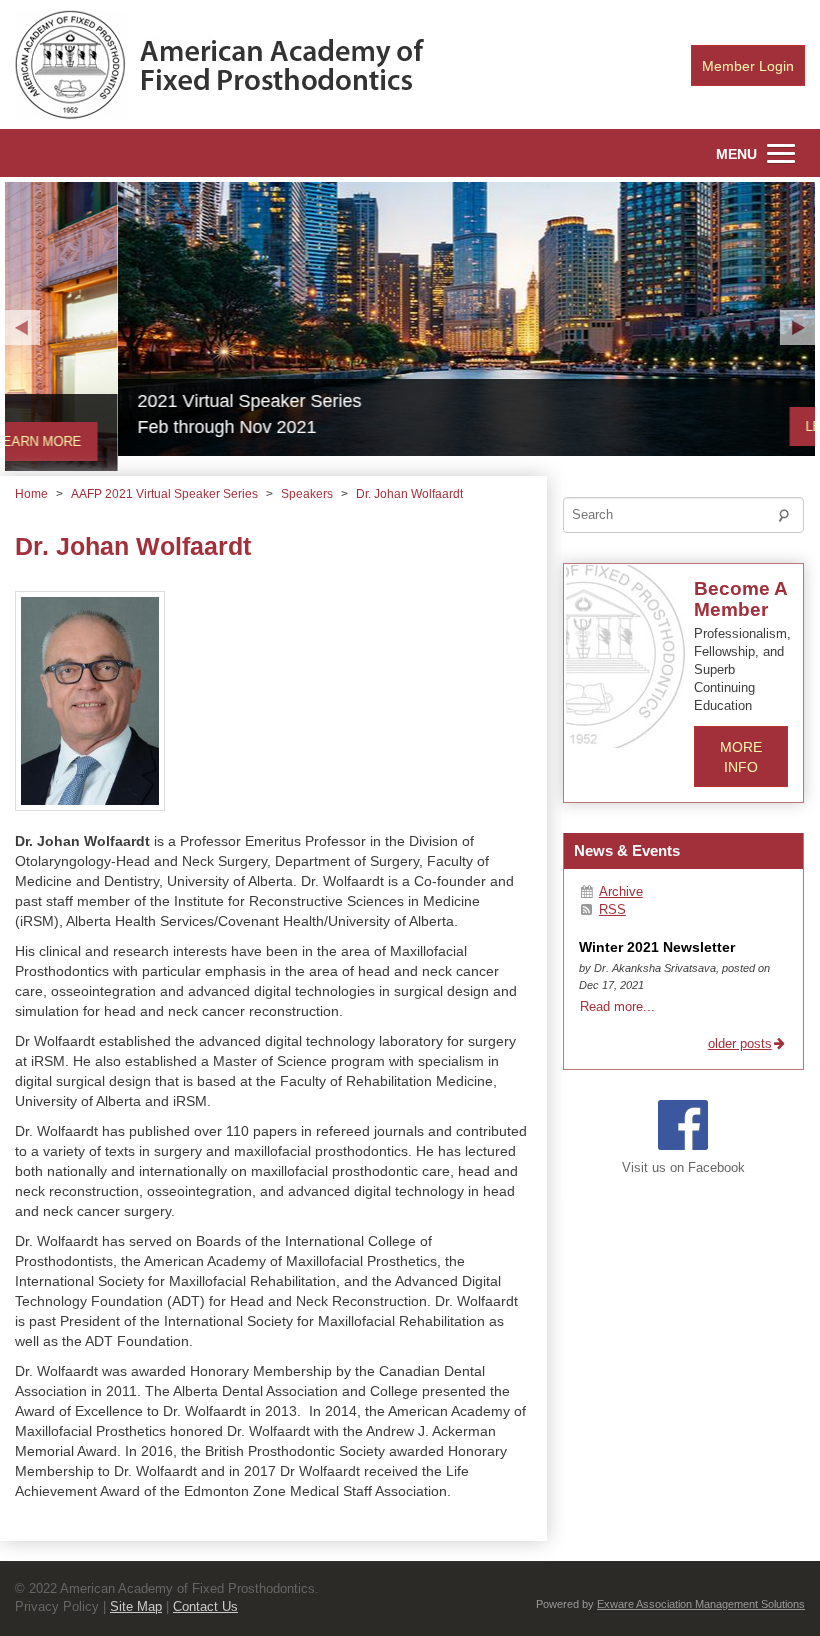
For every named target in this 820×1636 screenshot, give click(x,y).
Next (797, 327)
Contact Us (205, 1607)
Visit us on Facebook (683, 1168)
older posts (740, 1044)
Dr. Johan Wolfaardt (409, 494)
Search (789, 519)
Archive (621, 892)
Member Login (748, 66)
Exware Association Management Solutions (701, 1604)
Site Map (136, 1607)
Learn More (736, 426)
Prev (22, 327)
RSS (612, 910)
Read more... (617, 1006)
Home (31, 494)
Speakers (307, 494)
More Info (741, 757)
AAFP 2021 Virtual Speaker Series (164, 494)
